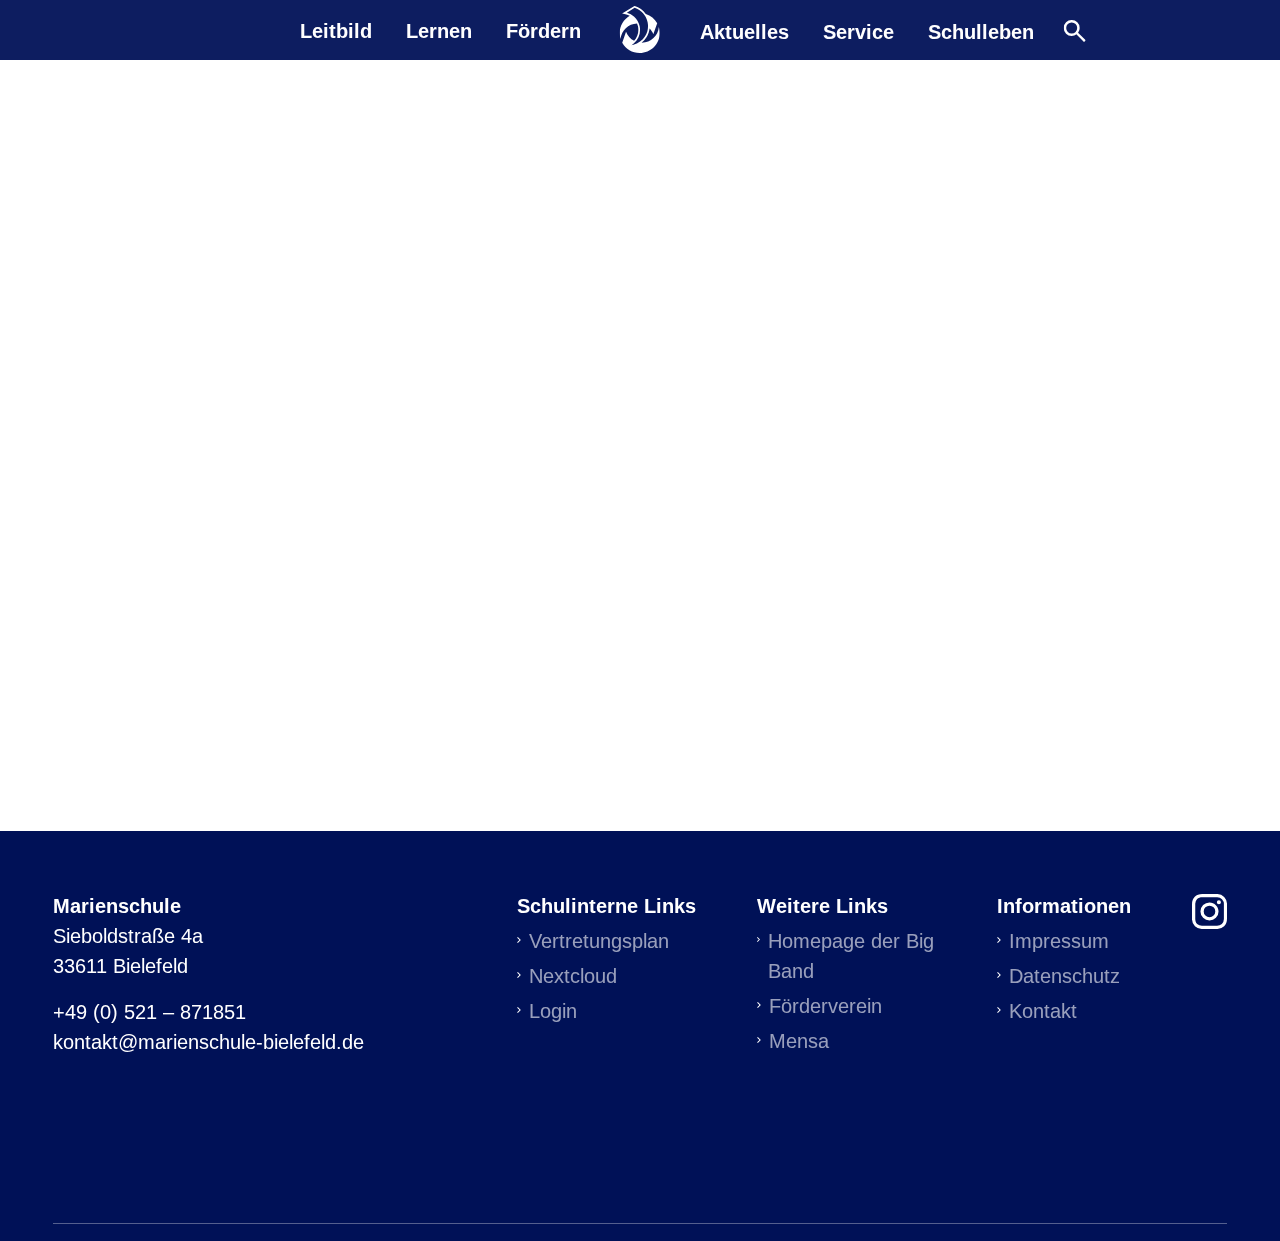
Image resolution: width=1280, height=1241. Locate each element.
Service (858, 31)
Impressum (1059, 941)
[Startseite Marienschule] (640, 30)
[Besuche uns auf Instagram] (1209, 908)
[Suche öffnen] (1074, 31)
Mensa (799, 1041)
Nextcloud (573, 976)
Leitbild (336, 31)
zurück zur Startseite (640, 484)
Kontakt (1043, 1011)
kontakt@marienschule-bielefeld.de (208, 1042)
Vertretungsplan (599, 941)
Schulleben (981, 31)
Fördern (543, 31)
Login (553, 1011)
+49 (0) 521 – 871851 (149, 1012)
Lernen (439, 31)
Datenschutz (1064, 976)
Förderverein (825, 1006)
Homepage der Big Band (851, 956)
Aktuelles (744, 31)
